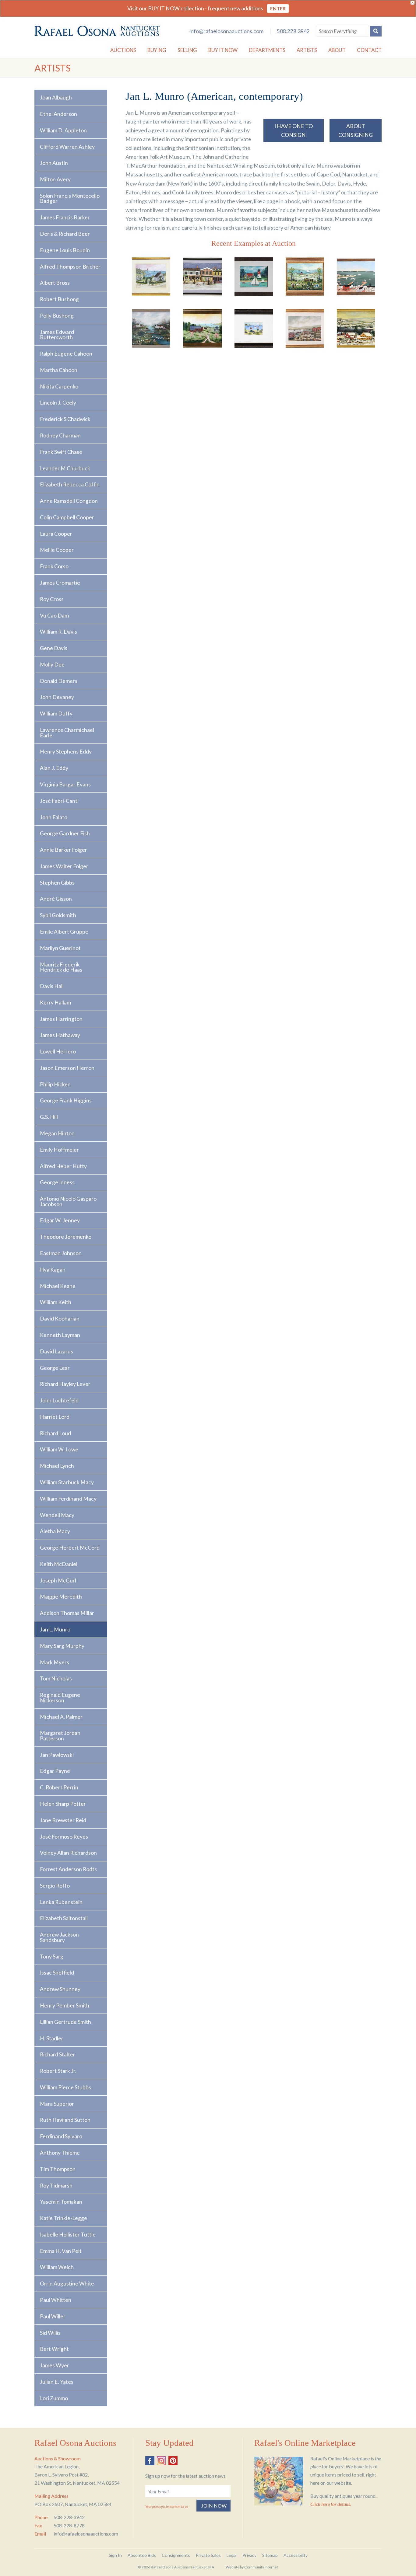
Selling (187, 50)
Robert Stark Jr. (58, 2071)
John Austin (54, 163)
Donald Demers (59, 681)
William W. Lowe (59, 1449)
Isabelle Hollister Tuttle (68, 2235)
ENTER (278, 8)
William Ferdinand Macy (68, 1499)
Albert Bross (55, 283)
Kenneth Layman (60, 1335)
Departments (267, 50)
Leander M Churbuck (65, 468)
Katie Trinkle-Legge (63, 2218)
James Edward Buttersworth (57, 335)
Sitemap (270, 2555)
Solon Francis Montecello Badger (70, 198)
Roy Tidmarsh (56, 2186)
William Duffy (56, 714)
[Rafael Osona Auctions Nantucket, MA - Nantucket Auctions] (97, 31)
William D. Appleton (63, 130)
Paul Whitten (56, 2300)
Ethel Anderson (58, 114)
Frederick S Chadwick (65, 419)
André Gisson (56, 899)
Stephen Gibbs (57, 883)
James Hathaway (60, 1035)
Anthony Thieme (60, 2153)
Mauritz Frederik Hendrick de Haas (61, 967)
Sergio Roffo (55, 1886)
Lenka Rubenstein (61, 1902)
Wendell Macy (57, 1515)
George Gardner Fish (65, 833)
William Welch (57, 2267)
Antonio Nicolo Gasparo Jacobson (68, 1201)
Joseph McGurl (58, 1580)
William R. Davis (58, 632)
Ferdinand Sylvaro (61, 2136)
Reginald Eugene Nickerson (60, 1698)
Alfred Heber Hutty (63, 1166)
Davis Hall (52, 986)
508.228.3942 (293, 31)
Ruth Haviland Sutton (65, 2120)
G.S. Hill (49, 1117)
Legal (232, 2555)
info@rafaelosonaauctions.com (226, 31)
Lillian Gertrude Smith (65, 2022)
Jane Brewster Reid (63, 1820)
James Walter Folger (64, 866)
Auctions (123, 50)
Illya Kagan (53, 1270)
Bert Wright (54, 2349)
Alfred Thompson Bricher (70, 267)
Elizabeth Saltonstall (64, 1918)
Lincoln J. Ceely (58, 403)
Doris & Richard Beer (65, 234)
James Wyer (55, 2365)
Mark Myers (55, 1662)
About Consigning (356, 131)
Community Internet (261, 2567)
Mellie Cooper (57, 550)
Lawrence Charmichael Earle (67, 733)
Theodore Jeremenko (66, 1237)
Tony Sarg (52, 1956)
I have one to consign (294, 131)
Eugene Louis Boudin (65, 250)
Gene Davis (54, 648)
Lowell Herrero (58, 1051)
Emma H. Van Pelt (61, 2251)
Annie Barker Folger (63, 850)
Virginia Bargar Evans (65, 784)
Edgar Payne (55, 1771)
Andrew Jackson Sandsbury (59, 1937)
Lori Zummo (54, 2398)
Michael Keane (58, 1286)
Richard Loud (55, 1433)
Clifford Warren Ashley (67, 147)
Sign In (115, 2555)
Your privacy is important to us (167, 2506)
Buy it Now (223, 50)
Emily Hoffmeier (59, 1150)
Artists (307, 50)
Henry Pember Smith (65, 2005)
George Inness (57, 1182)
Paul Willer (53, 2316)
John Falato (54, 817)
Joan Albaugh (56, 97)
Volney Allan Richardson (68, 1853)
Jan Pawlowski (57, 1755)
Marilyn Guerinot (60, 948)
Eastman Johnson (61, 1253)
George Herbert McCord (70, 1548)
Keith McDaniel (59, 1564)
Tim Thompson (58, 2169)
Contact (369, 50)
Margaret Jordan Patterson (60, 1736)
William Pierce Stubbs (65, 2087)
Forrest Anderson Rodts (68, 1869)
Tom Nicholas (56, 1678)
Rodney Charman (60, 435)
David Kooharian (60, 1319)
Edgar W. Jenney (60, 1220)
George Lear (55, 1368)
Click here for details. (331, 2504)
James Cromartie (60, 583)
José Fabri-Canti (59, 801)
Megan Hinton (57, 1133)
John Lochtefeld (59, 1400)
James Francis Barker (65, 217)
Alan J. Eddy (54, 768)
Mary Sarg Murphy (62, 1646)
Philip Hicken (55, 1084)
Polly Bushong (57, 316)
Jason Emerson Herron (67, 1068)
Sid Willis (50, 2333)
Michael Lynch (57, 1466)
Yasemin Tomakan (61, 2202)
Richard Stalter (58, 2054)
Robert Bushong (59, 299)
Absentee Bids (142, 2555)
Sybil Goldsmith (58, 915)
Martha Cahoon (59, 370)
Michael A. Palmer (61, 1717)
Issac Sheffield (57, 1973)
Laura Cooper (56, 534)
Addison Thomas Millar (67, 1613)
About (337, 50)
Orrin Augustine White (67, 2284)
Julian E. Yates (57, 2382)
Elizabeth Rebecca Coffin (70, 484)
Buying (157, 50)
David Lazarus (56, 1351)
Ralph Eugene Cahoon (66, 354)
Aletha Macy (55, 1531)
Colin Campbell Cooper (67, 517)
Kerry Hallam (55, 1003)
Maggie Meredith (61, 1597)
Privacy (249, 2555)
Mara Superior (57, 2104)
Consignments (176, 2555)
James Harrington (61, 1019)
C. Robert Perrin (59, 1787)
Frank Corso (54, 566)
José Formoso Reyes (64, 1837)
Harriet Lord (55, 1417)
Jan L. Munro (55, 1629)
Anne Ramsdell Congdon (69, 501)
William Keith (56, 1302)
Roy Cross (52, 599)
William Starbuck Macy (67, 1482)
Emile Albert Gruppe (64, 932)
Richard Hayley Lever (65, 1384)
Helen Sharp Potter (63, 1804)
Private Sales (208, 2555)
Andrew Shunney (60, 1989)
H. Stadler (52, 2038)
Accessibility (296, 2555)
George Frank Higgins (66, 1100)
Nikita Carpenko (59, 386)
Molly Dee (52, 665)
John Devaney (57, 697)
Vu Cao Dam (54, 616)
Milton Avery (55, 179)
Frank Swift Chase (61, 452)
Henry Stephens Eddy (66, 752)
